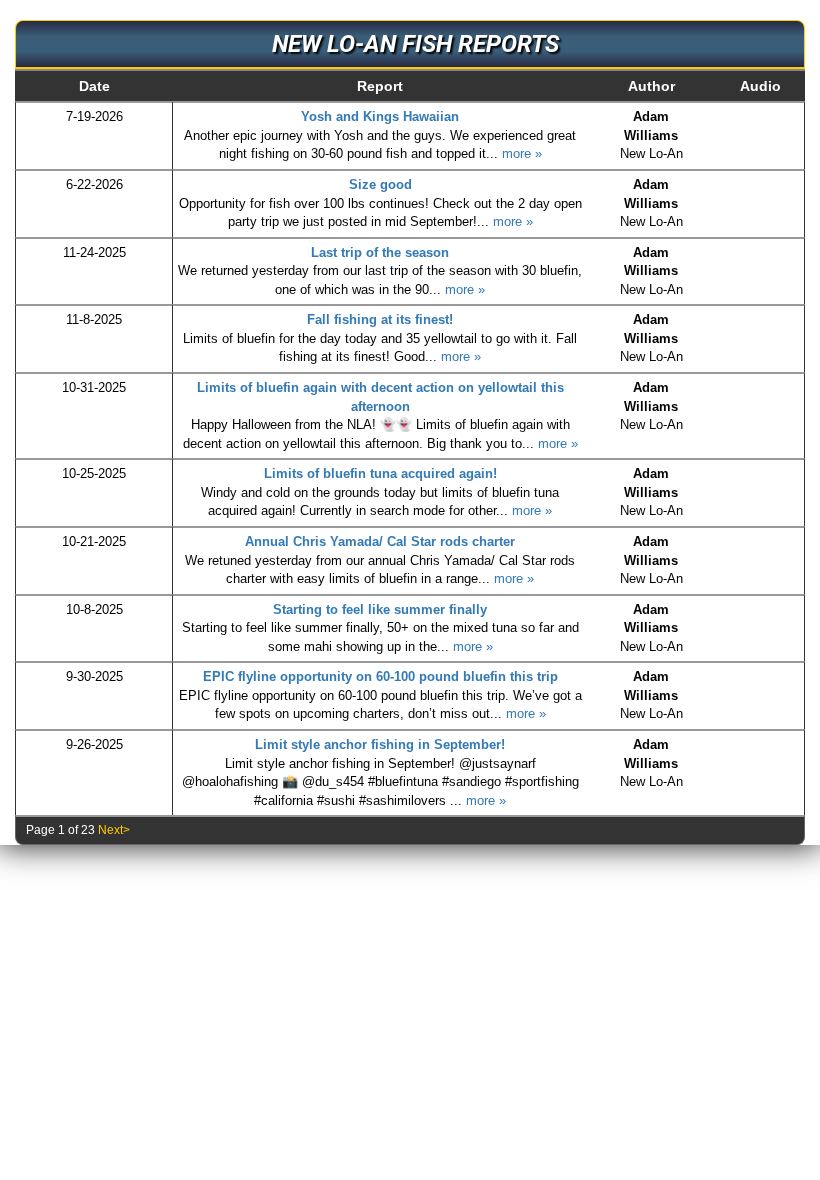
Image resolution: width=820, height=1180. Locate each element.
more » (522, 153)
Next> (114, 830)
